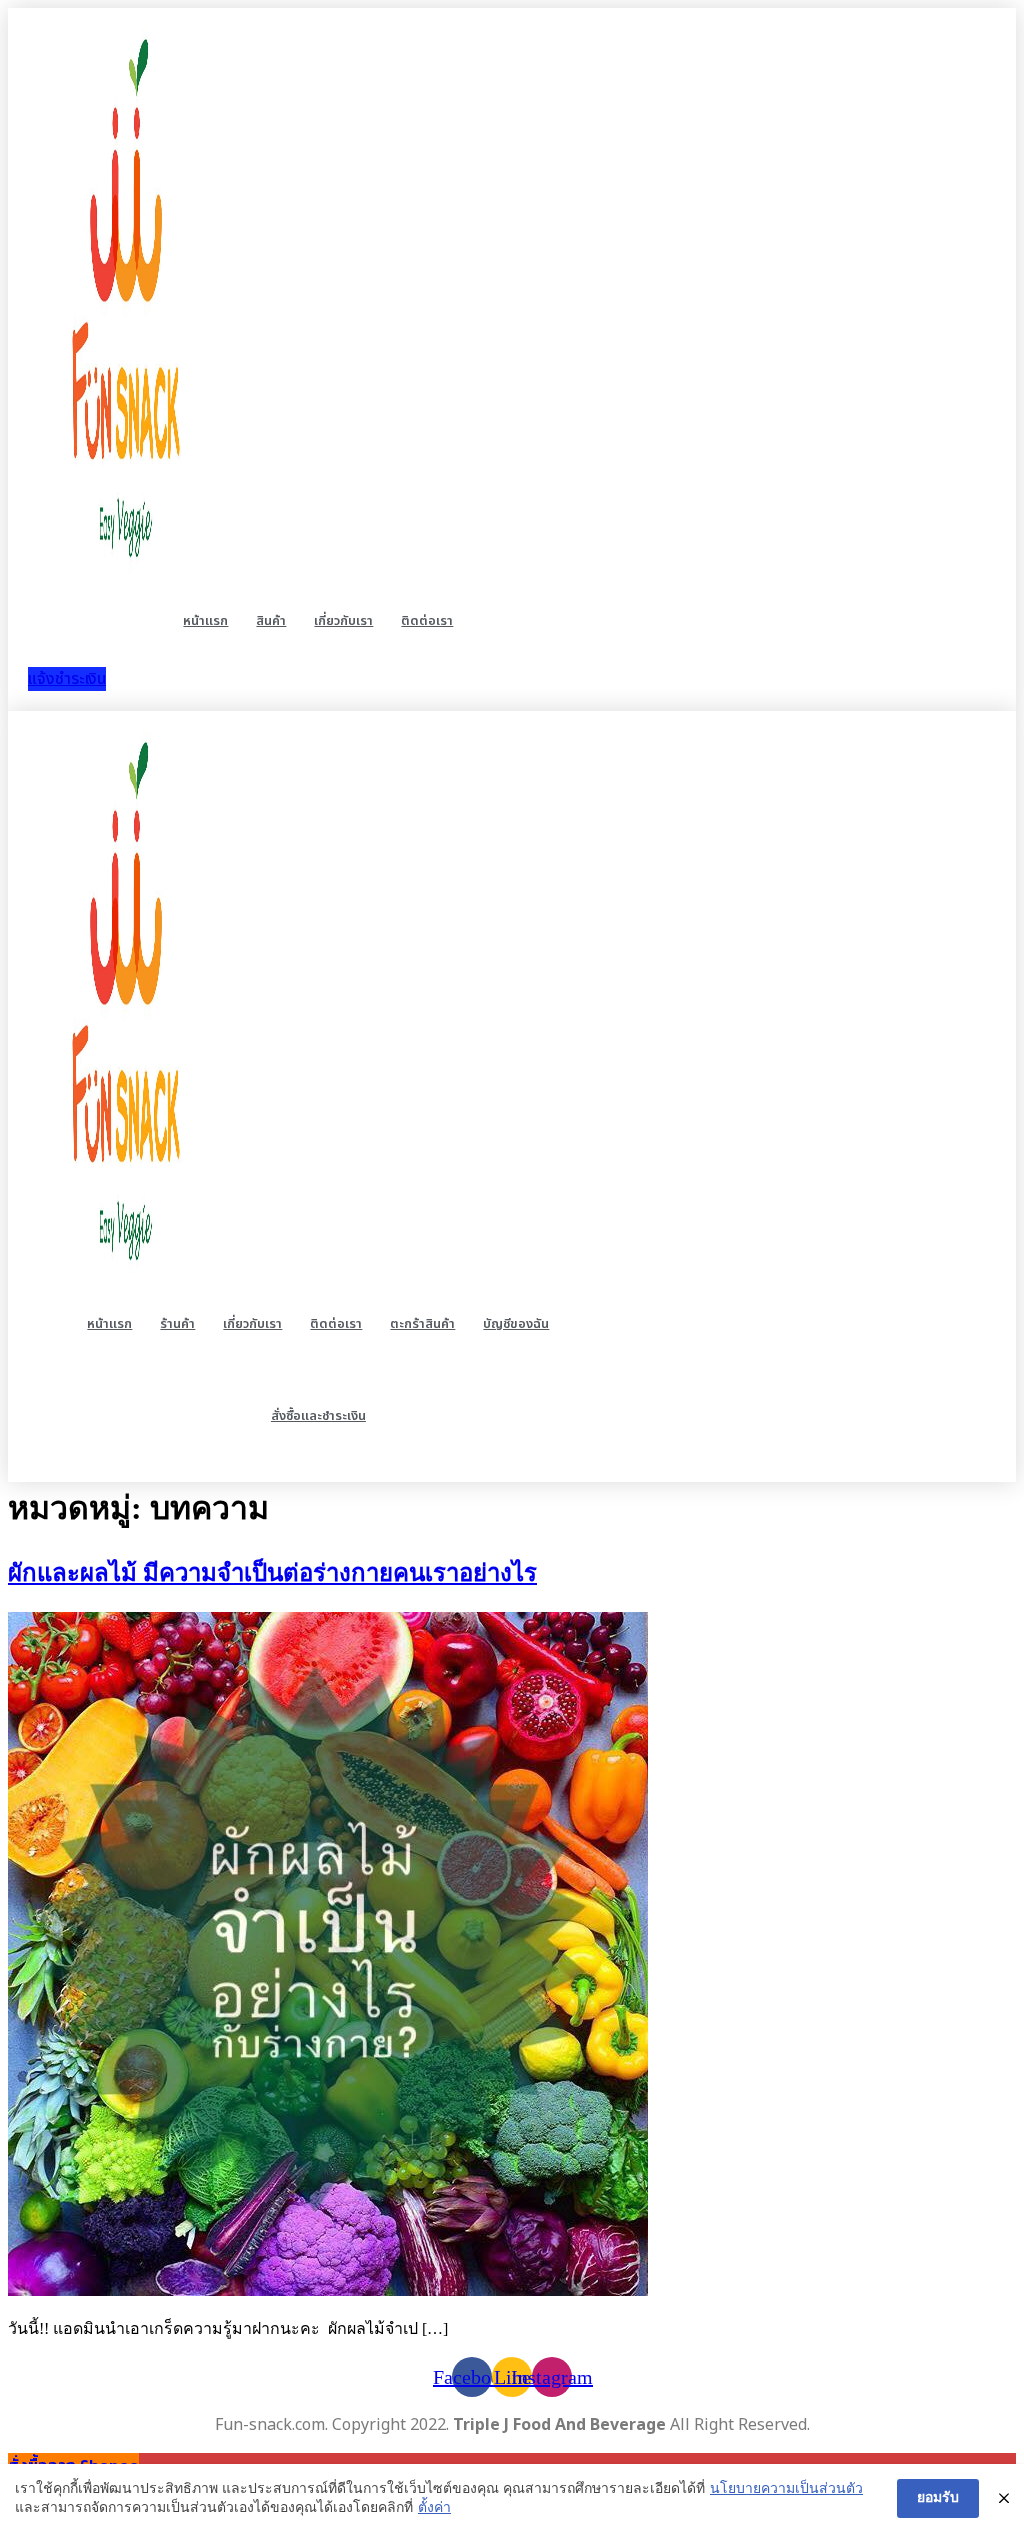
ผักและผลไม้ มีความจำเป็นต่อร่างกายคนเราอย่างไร (272, 1573)
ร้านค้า (177, 1324)
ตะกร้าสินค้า (422, 1324)
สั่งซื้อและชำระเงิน (318, 1416)
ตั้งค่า (434, 2507)
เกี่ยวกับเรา (343, 621)
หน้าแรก (205, 621)
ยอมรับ (938, 2497)
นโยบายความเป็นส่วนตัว (786, 2488)
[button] (67, 679)
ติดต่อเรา (427, 621)
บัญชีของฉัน (516, 1324)
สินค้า (271, 621)
